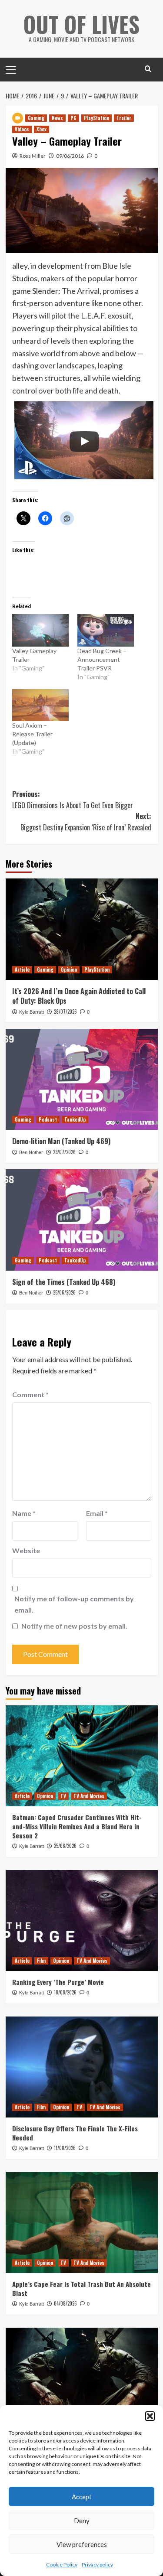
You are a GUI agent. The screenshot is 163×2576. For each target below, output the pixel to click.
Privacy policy (97, 2565)
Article (22, 969)
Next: (86, 822)
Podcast (48, 1119)
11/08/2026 (65, 2148)
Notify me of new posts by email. (74, 1626)
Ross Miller (33, 156)
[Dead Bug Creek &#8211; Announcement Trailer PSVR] (106, 630)
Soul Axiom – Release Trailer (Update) (32, 734)
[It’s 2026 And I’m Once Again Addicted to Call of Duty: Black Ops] (82, 929)
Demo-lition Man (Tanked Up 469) (61, 1141)
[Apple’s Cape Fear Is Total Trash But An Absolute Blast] (82, 2223)
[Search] (148, 69)
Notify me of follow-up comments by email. (74, 1604)
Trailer (124, 118)
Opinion (69, 969)
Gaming (36, 118)
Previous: (73, 800)
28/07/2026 (65, 1012)
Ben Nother (31, 1152)
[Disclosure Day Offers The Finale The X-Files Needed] (82, 2067)
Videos (22, 129)
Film (41, 1961)
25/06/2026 (64, 1292)
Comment (30, 1394)
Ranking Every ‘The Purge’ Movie (58, 1982)
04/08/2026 (65, 2303)
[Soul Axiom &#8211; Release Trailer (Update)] (40, 705)
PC (73, 118)
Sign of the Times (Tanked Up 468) (64, 1282)
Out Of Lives (81, 24)
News (57, 118)
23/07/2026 (64, 1152)
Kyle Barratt (32, 1012)
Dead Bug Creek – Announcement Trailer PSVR (102, 659)
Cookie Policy (62, 2565)
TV (63, 1796)
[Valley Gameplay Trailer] (40, 630)
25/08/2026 (65, 1846)
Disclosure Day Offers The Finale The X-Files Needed (75, 2133)
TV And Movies (89, 1796)
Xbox (42, 129)
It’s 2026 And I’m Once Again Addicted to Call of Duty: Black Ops (79, 996)
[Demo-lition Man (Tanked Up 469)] (82, 1079)
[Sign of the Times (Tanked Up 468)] (82, 1220)
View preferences (82, 2544)
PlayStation (96, 118)
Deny (82, 2521)
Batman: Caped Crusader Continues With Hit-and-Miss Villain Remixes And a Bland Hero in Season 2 (77, 1826)
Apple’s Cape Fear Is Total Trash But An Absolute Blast (81, 2288)
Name (24, 1513)
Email (97, 1513)
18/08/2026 (65, 1992)
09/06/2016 (70, 156)
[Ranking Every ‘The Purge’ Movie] (82, 1921)
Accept (82, 2497)
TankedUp (75, 1119)
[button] (150, 2416)
